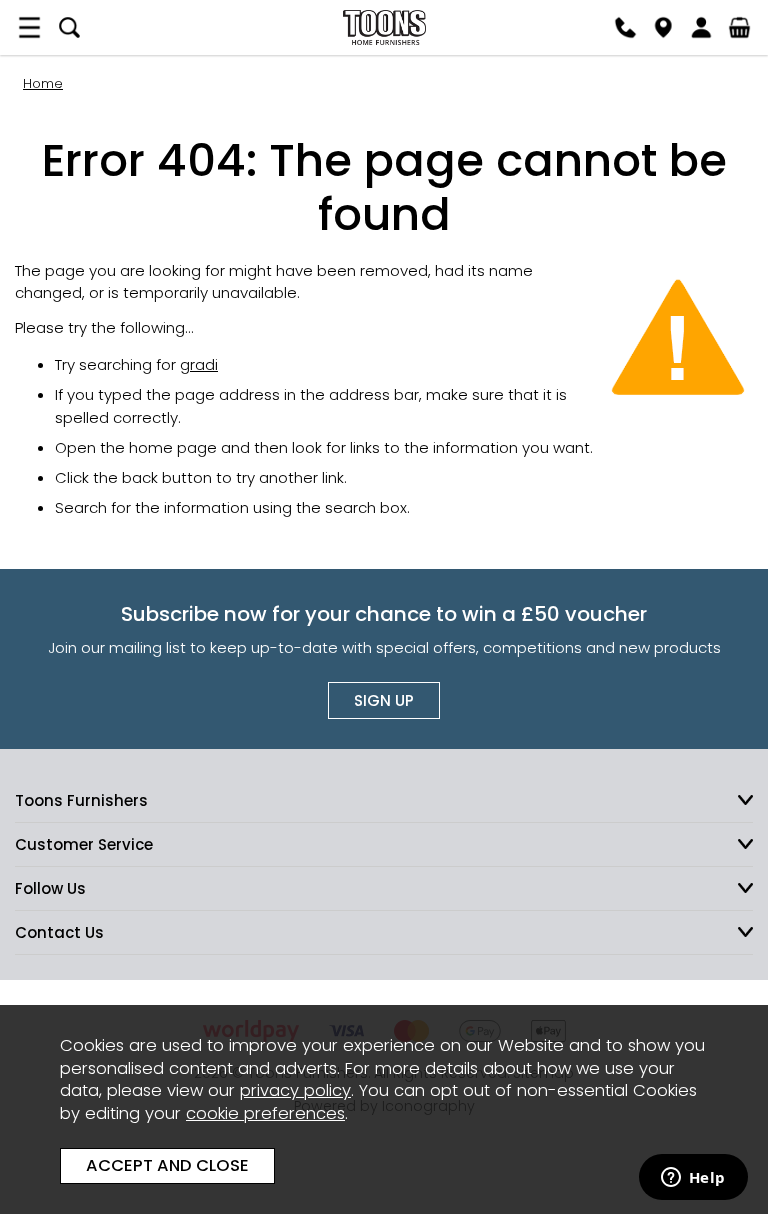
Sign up (384, 700)
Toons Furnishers (384, 27)
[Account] (701, 27)
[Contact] (625, 27)
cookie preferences (265, 1113)
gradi (199, 364)
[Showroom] (663, 27)
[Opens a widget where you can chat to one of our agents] (693, 1179)
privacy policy (295, 1090)
